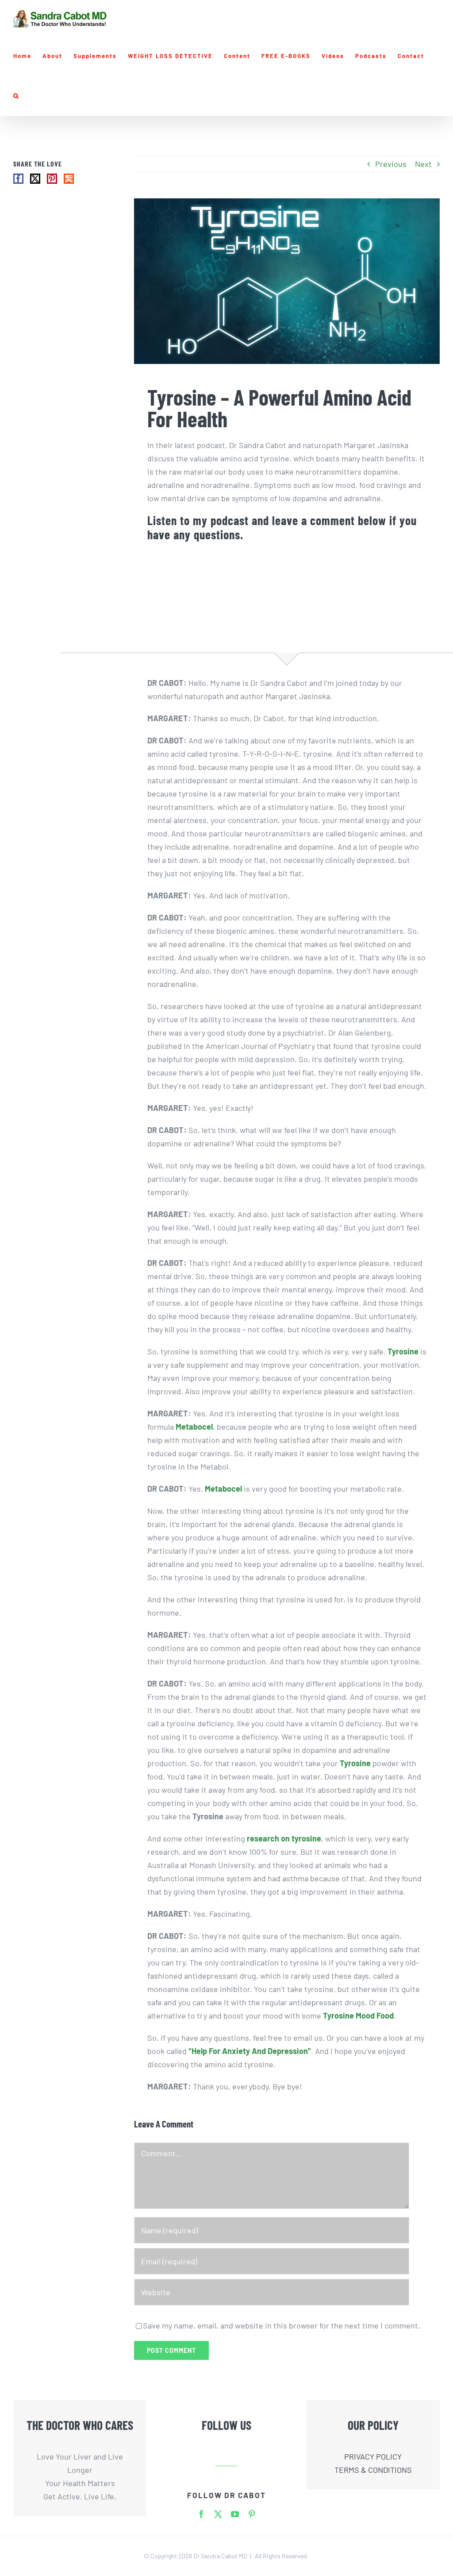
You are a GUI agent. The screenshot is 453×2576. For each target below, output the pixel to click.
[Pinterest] (52, 179)
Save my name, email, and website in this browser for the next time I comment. (282, 2325)
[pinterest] (252, 2514)
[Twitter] (35, 179)
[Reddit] (69, 179)
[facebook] (201, 2514)
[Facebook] (18, 179)
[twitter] (218, 2514)
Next (423, 164)
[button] (16, 96)
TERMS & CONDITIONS (373, 2470)
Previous (391, 164)
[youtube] (235, 2514)
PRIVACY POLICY (373, 2456)
